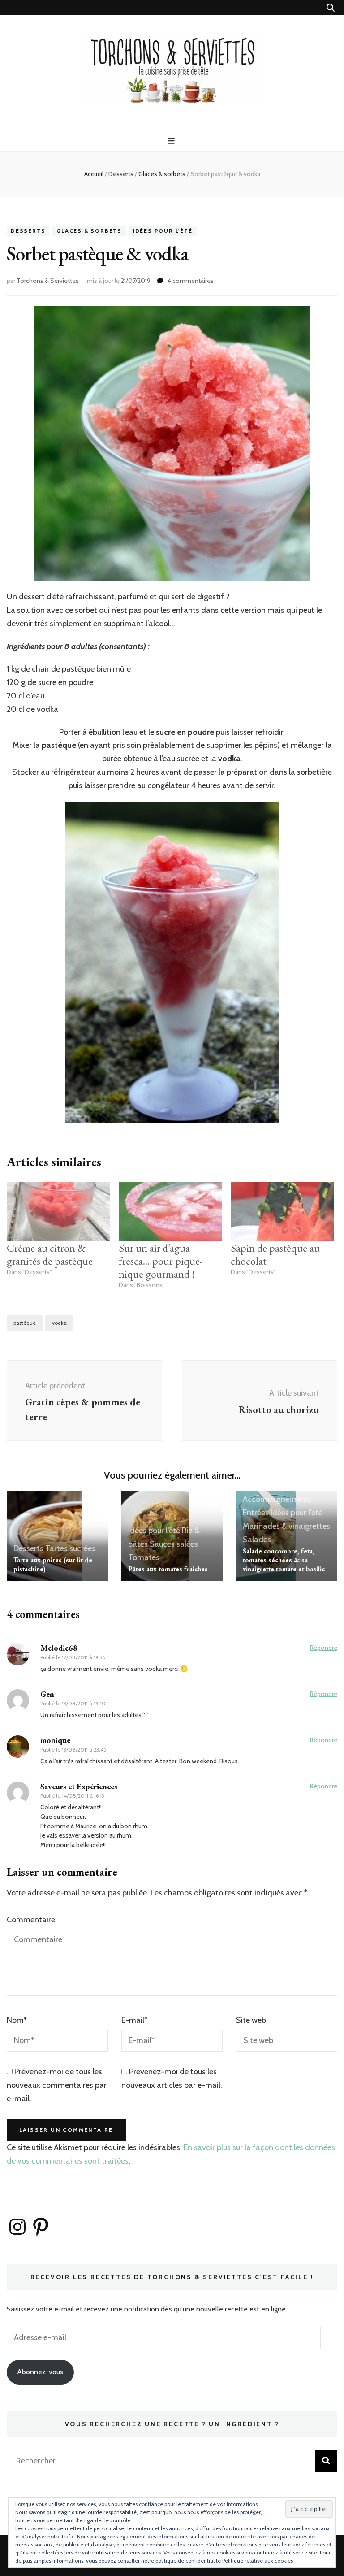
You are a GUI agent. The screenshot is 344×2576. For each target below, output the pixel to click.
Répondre (324, 1648)
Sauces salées (174, 1544)
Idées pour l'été (163, 231)
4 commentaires (191, 281)
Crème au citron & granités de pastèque (50, 1254)
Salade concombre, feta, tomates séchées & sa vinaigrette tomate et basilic (284, 1560)
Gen (47, 1694)
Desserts (28, 231)
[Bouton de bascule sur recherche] (331, 8)
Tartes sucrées (70, 1548)
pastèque (25, 1323)
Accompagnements (277, 1499)
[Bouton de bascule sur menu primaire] (172, 141)
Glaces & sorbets (89, 231)
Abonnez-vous (40, 2372)
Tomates (144, 1557)
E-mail (134, 2020)
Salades (257, 1540)
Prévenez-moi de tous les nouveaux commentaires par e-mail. (57, 2085)
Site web (251, 2020)
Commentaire (31, 1920)
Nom (17, 2020)
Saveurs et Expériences (79, 1786)
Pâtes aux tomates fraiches (168, 1569)
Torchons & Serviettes (48, 281)
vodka (59, 1323)
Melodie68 (59, 1648)
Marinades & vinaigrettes (286, 1526)
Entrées (256, 1513)
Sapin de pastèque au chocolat (275, 1254)
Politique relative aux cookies (258, 2561)
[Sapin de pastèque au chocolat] (282, 1212)
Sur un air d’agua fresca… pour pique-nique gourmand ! (161, 1261)
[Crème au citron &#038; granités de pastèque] (58, 1212)
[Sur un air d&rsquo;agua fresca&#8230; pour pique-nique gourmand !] (170, 1212)
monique (55, 1740)
